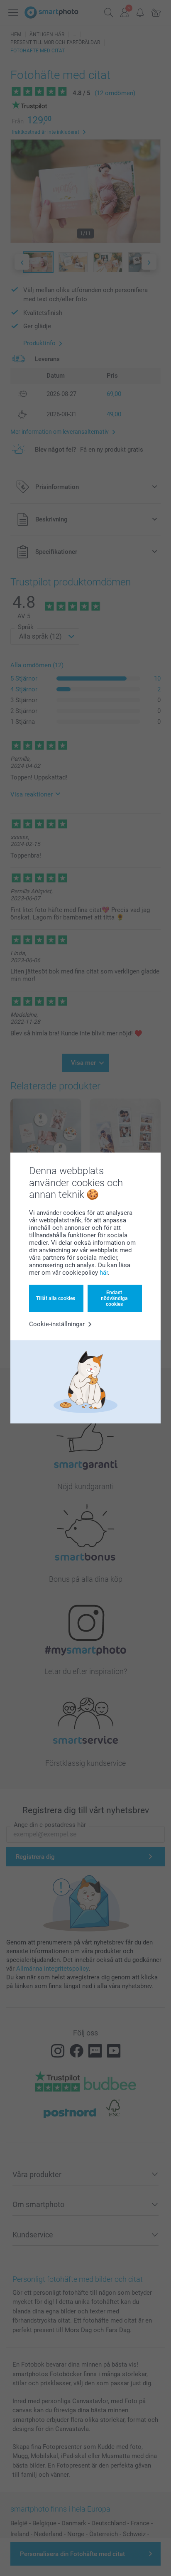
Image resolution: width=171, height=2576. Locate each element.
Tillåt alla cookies (56, 1298)
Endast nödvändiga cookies (114, 1299)
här (104, 1273)
